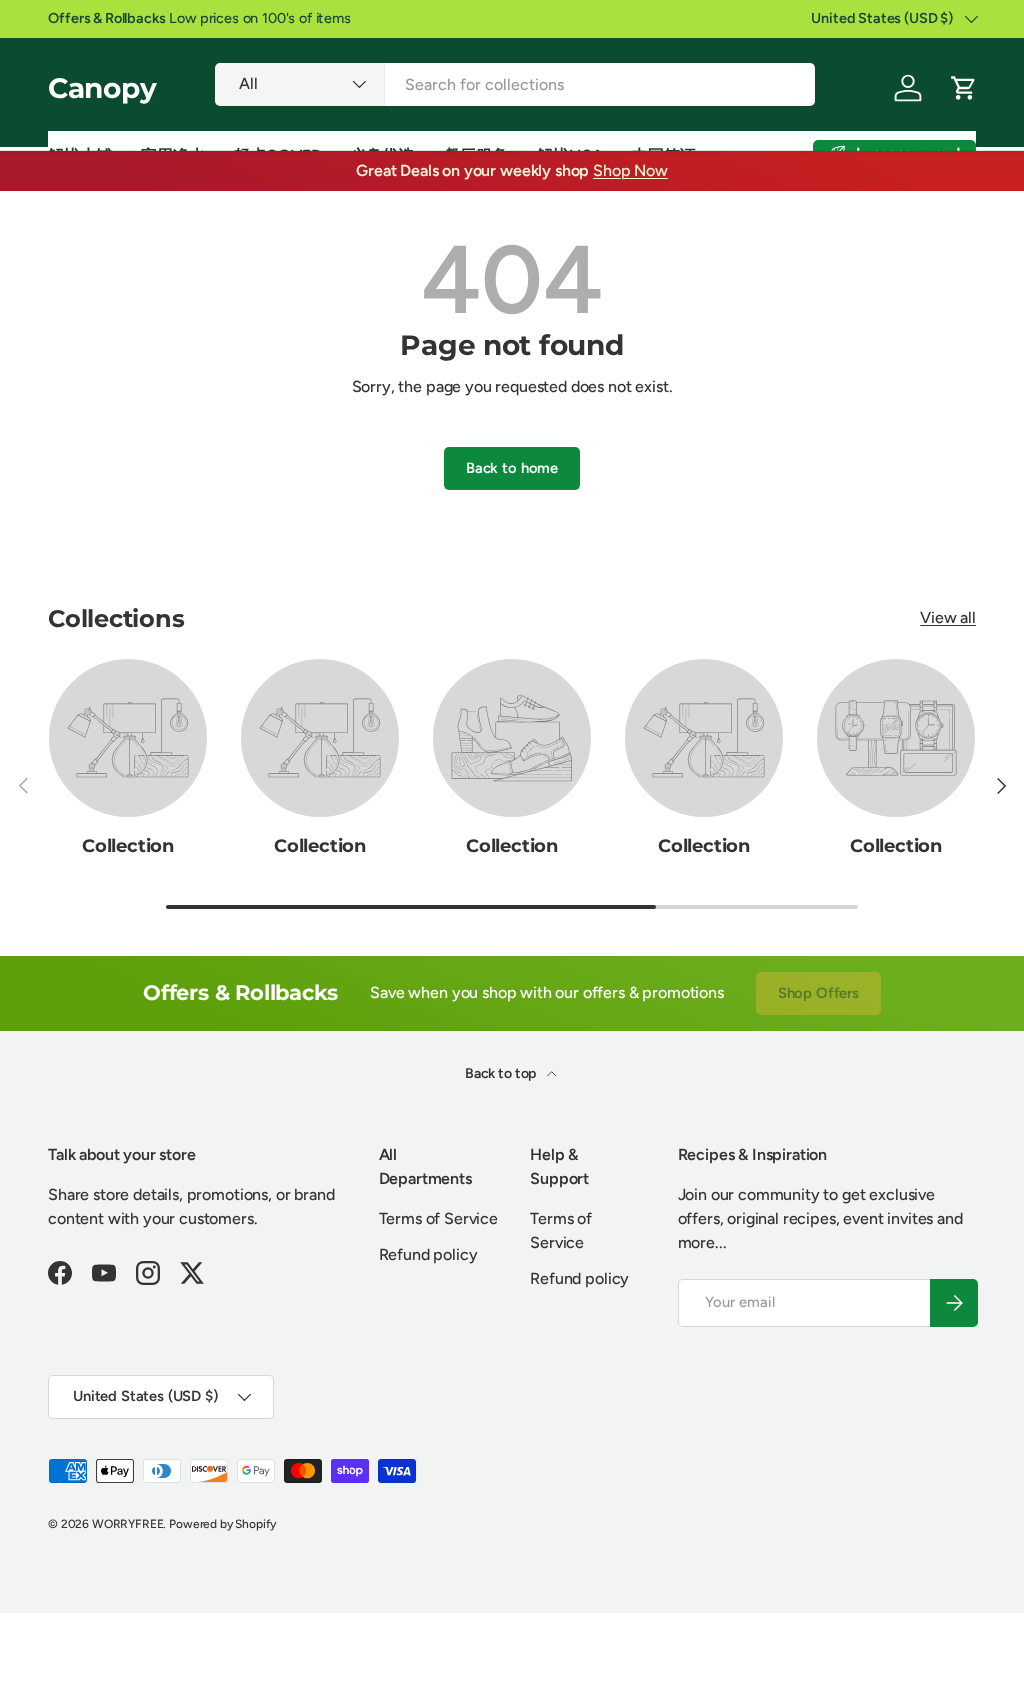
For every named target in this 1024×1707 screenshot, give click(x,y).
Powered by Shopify (222, 1524)
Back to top (502, 1073)
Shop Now (630, 170)
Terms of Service (438, 1218)
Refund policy (428, 1254)
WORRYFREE (128, 1524)
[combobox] (514, 84)
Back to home (512, 468)
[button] (964, 88)
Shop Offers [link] (818, 993)
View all (948, 617)
